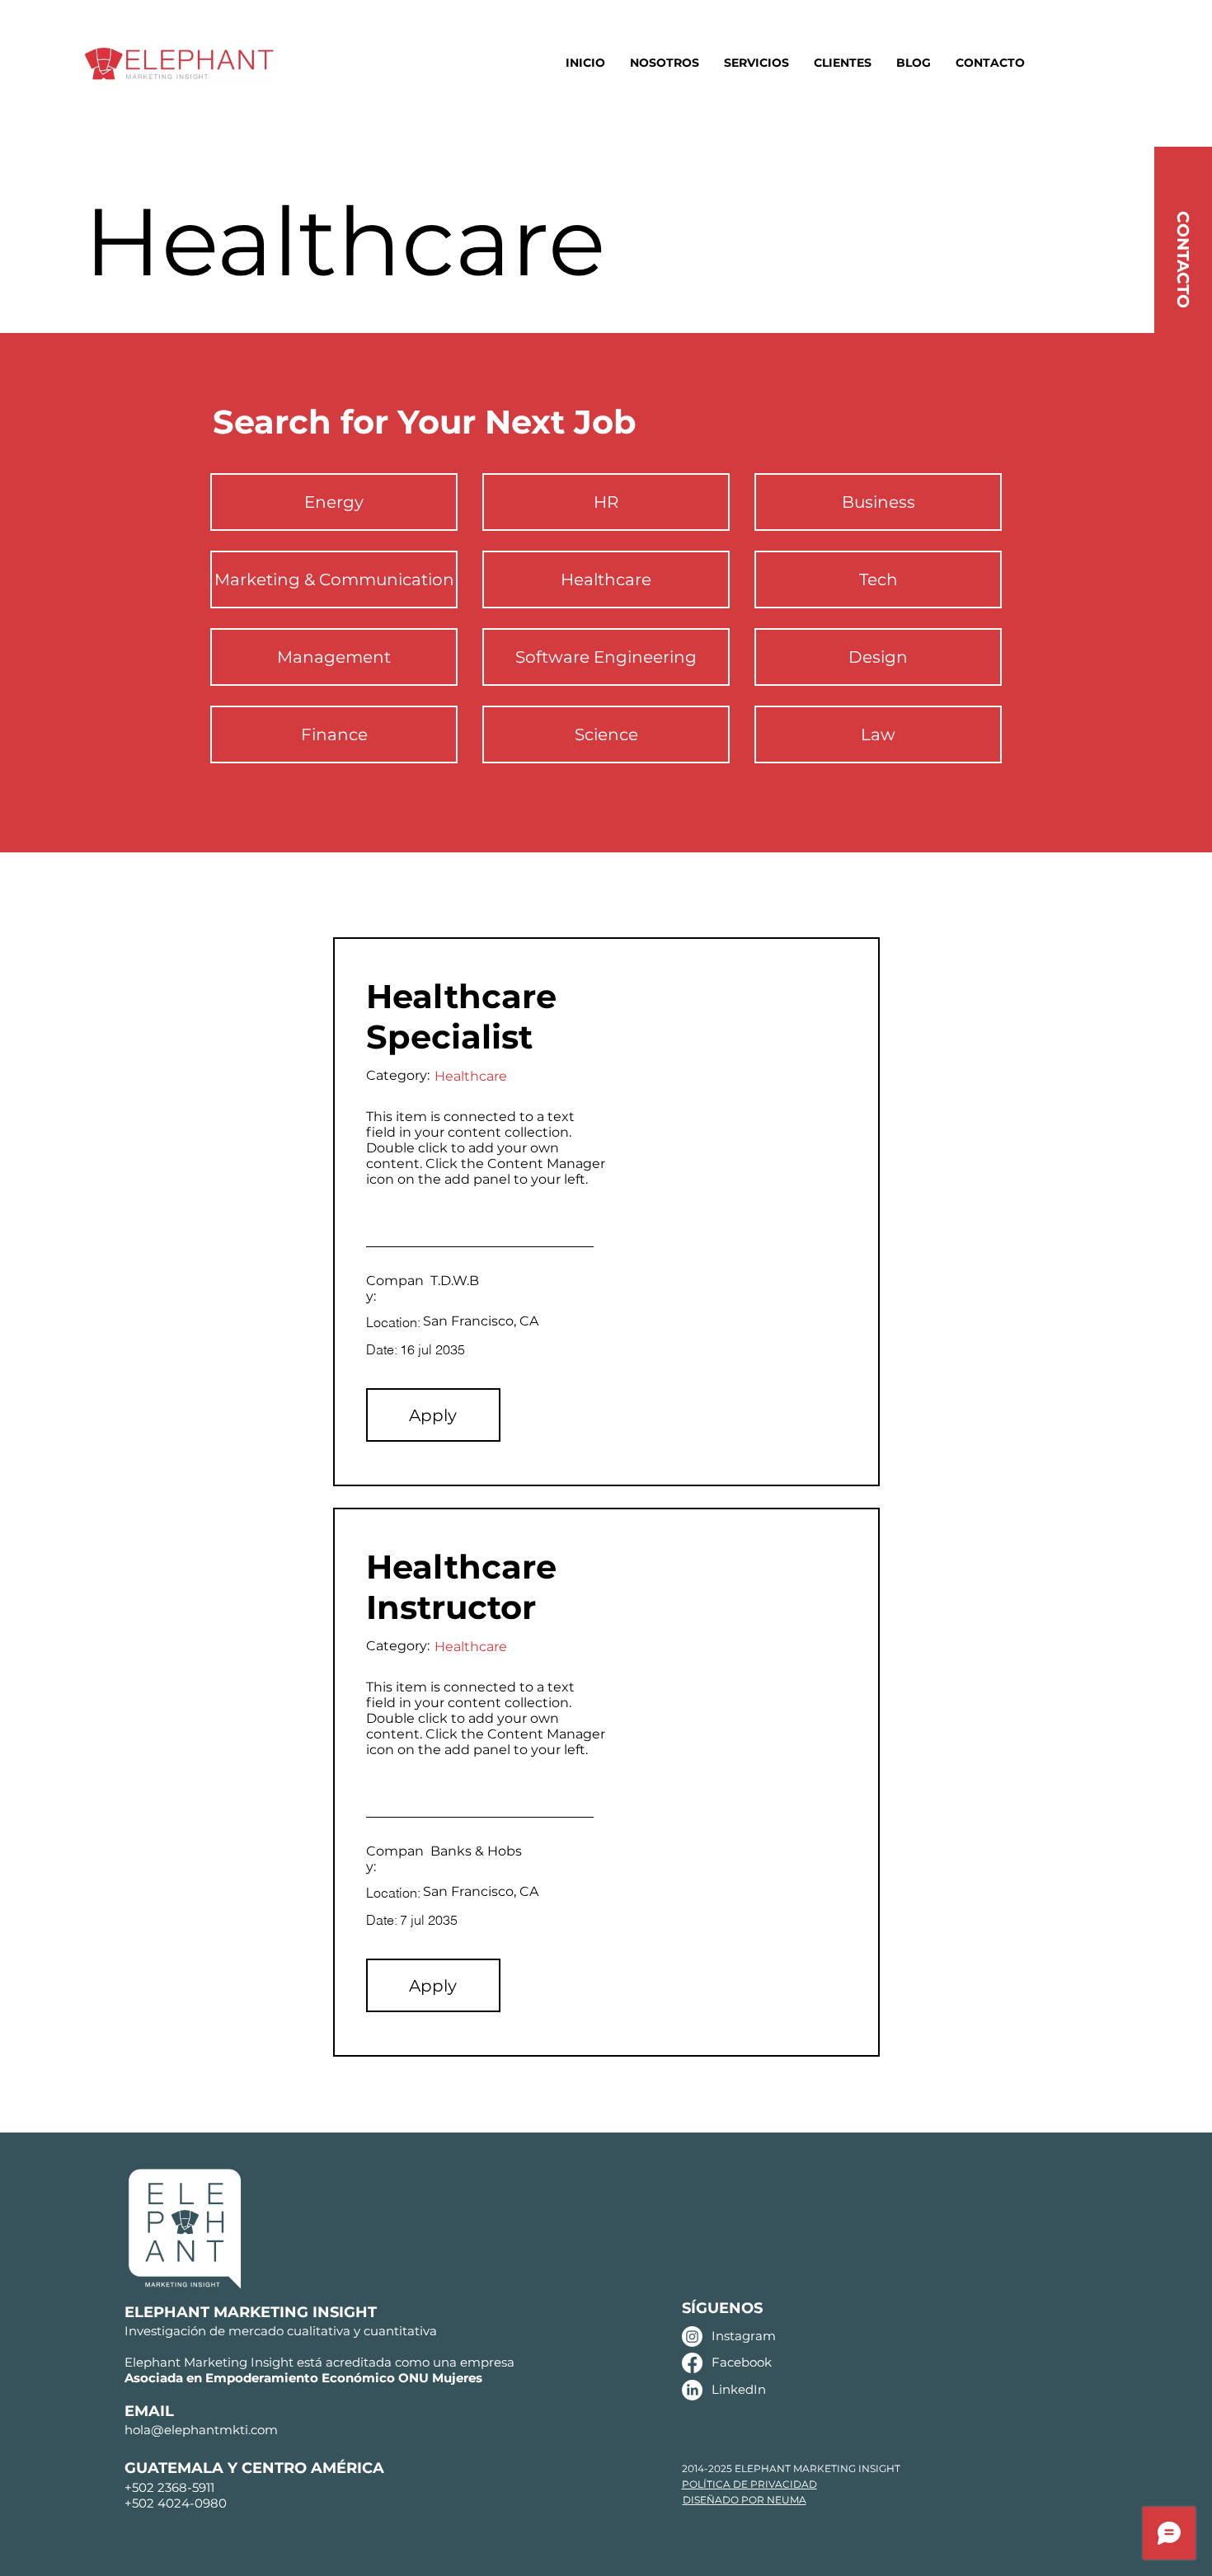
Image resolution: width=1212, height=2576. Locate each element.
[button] (433, 1415)
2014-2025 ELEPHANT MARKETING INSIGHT (791, 2468)
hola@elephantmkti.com (201, 2430)
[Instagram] (692, 2337)
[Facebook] (692, 2363)
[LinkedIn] (692, 2390)
